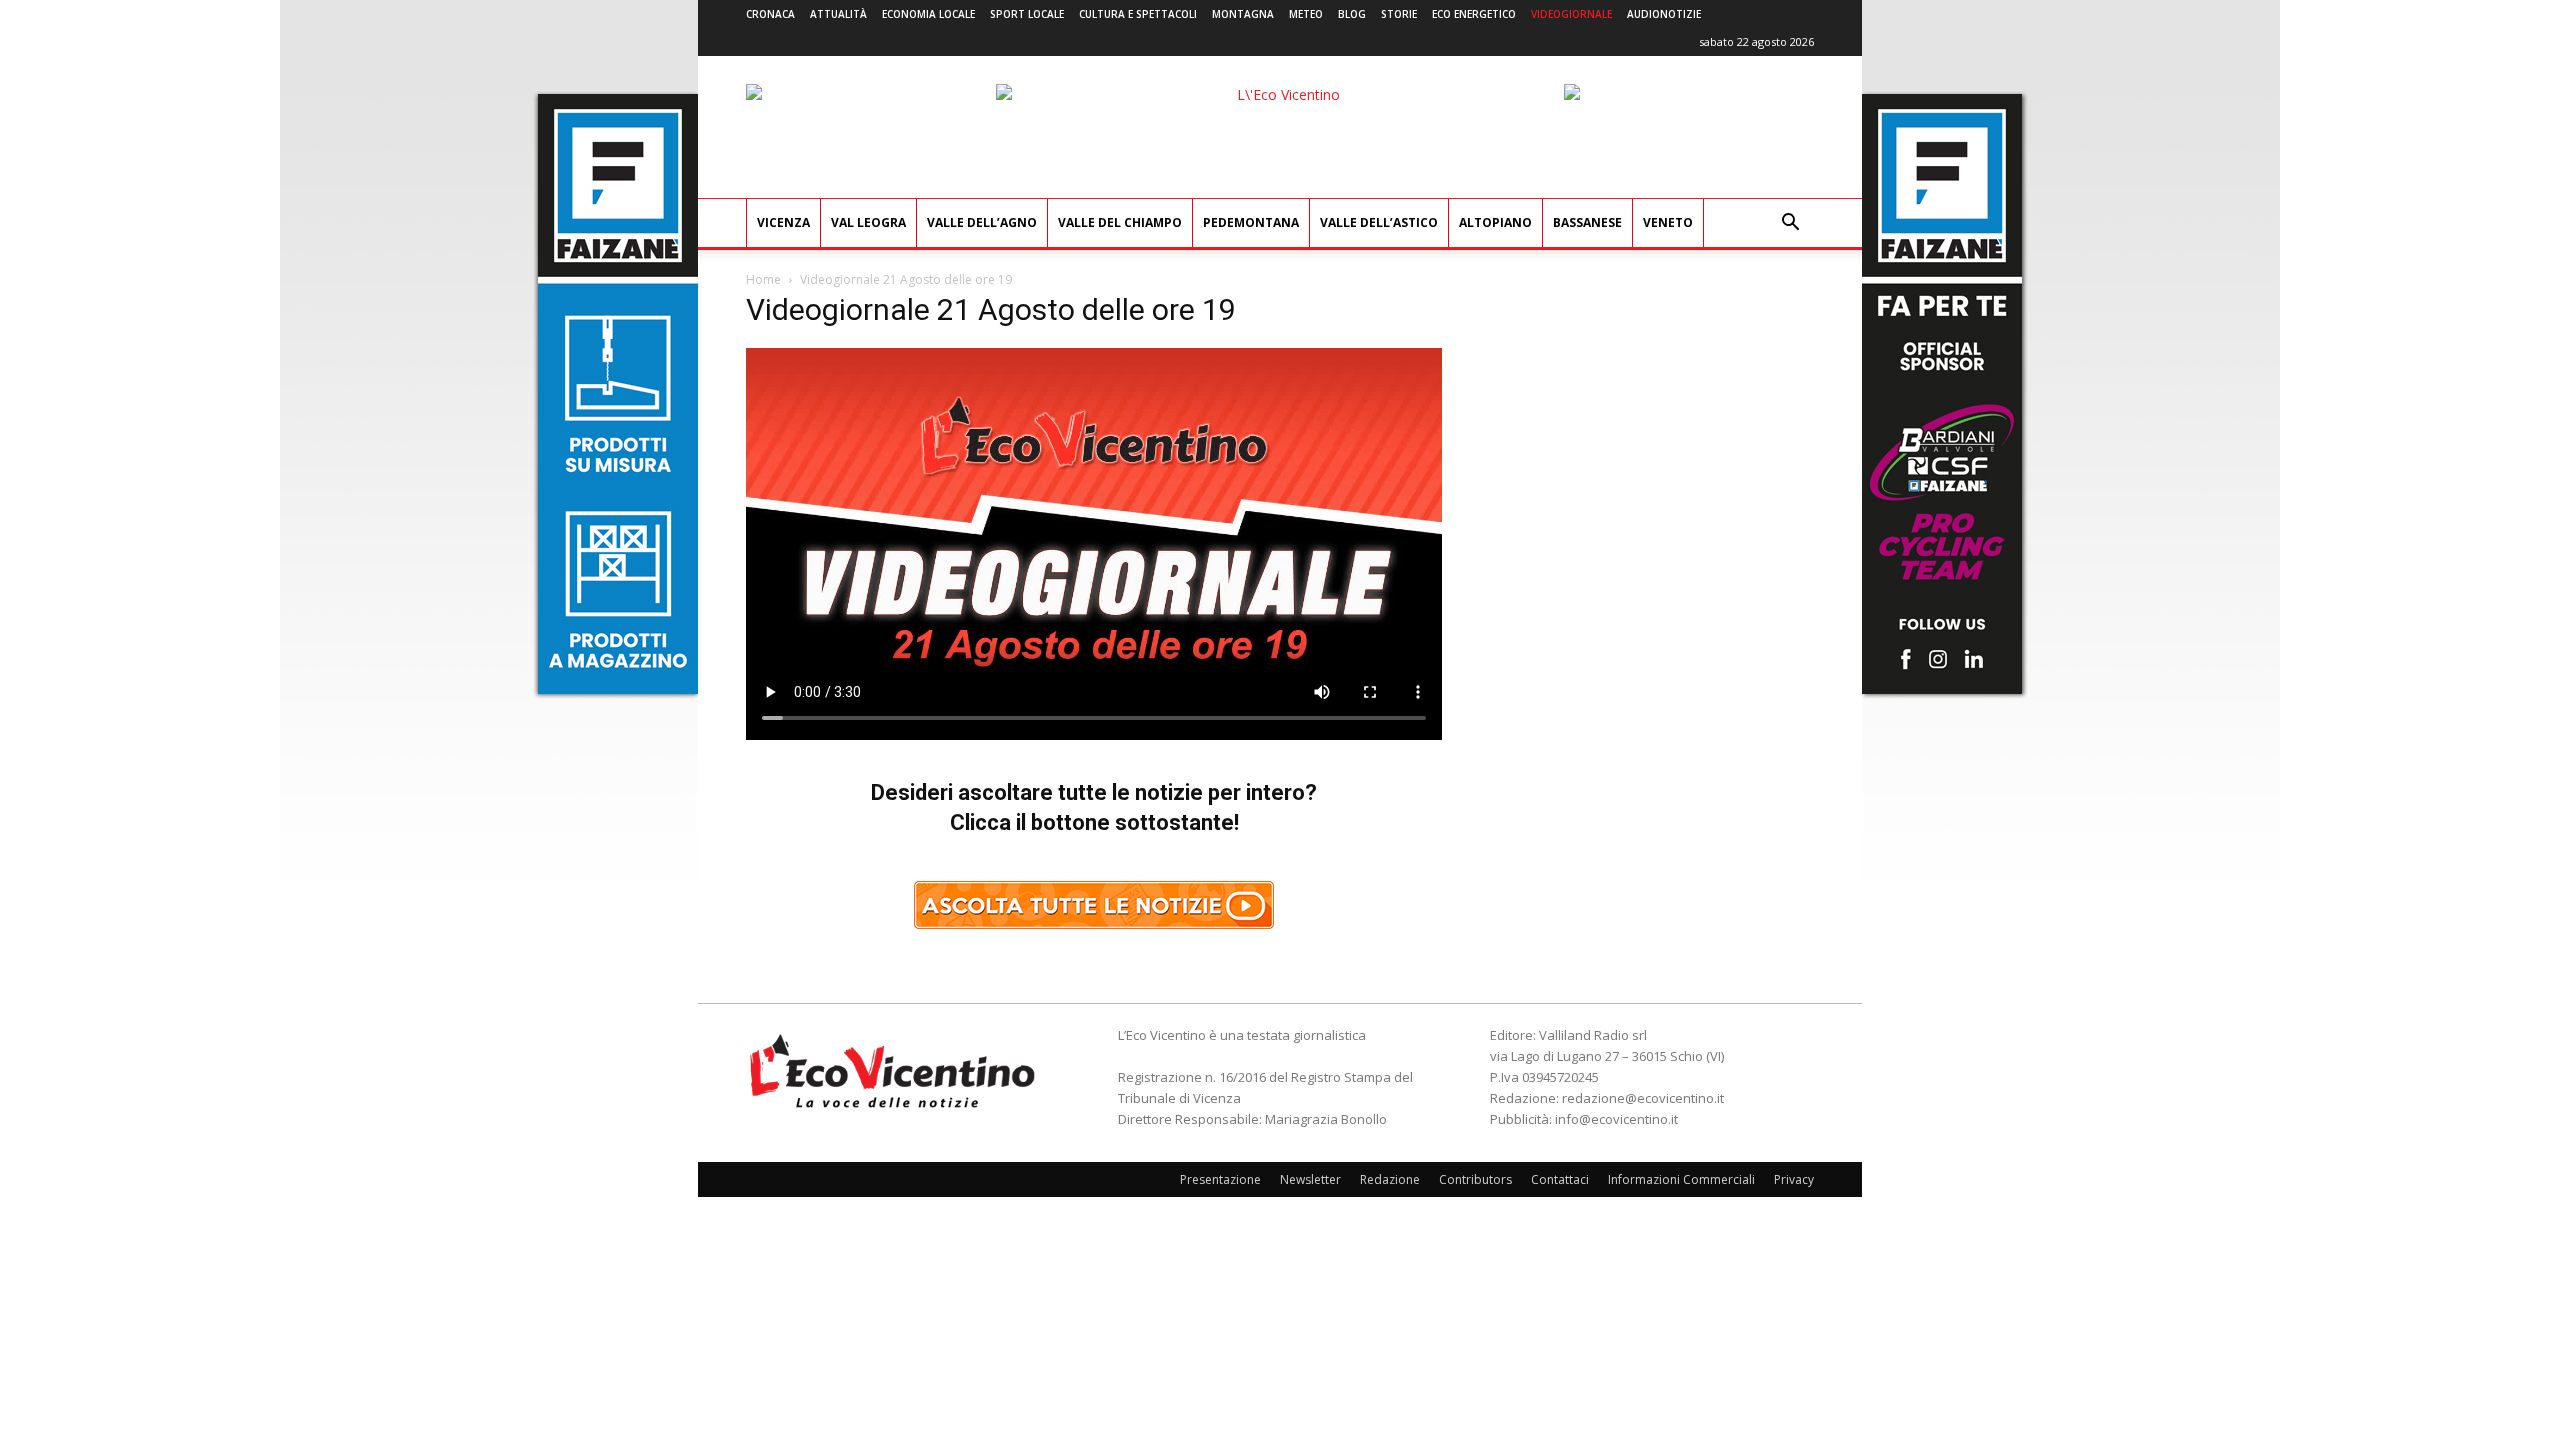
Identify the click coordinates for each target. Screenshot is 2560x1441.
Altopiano (1495, 222)
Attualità (838, 14)
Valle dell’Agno (982, 222)
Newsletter (1310, 1179)
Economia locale (928, 14)
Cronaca (770, 14)
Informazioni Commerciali (1681, 1179)
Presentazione (1220, 1179)
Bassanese (1587, 222)
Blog (1352, 14)
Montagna (1243, 14)
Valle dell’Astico (1379, 222)
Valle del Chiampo (1120, 222)
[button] (1790, 224)
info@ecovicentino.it (1616, 1119)
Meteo (1306, 14)
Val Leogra (868, 222)
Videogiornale (1571, 14)
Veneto (1668, 222)
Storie (1399, 14)
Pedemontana (1251, 222)
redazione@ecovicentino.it (1643, 1098)
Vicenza (783, 222)
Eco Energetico (1474, 14)
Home (763, 279)
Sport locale (1027, 14)
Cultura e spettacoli (1138, 14)
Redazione (1390, 1179)
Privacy (1794, 1179)
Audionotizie (1664, 14)
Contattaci (1560, 1179)
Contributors (1475, 1179)
